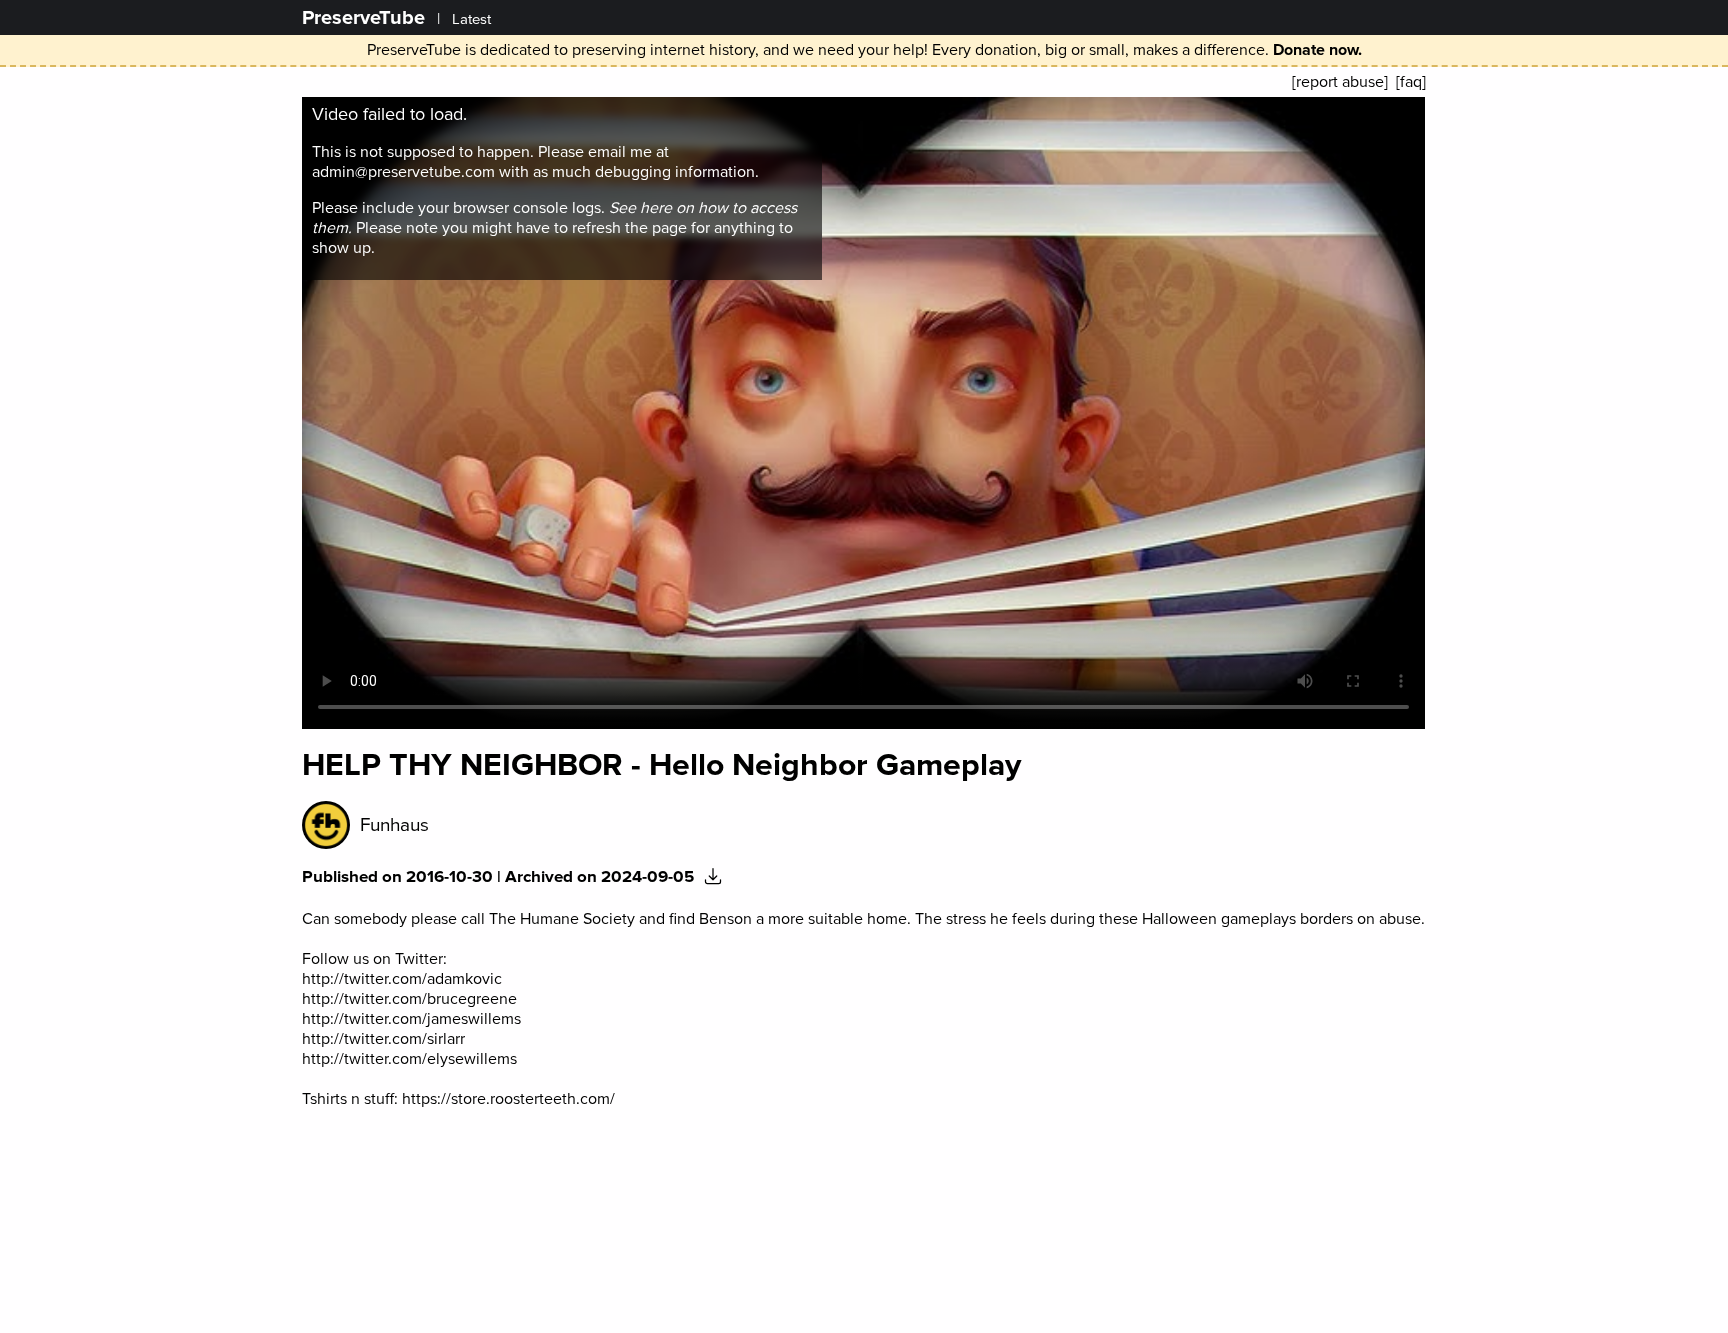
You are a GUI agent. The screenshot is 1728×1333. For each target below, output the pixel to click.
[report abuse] (1340, 82)
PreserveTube (363, 17)
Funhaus (394, 825)
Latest (471, 19)
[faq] (1411, 82)
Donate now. (1317, 50)
